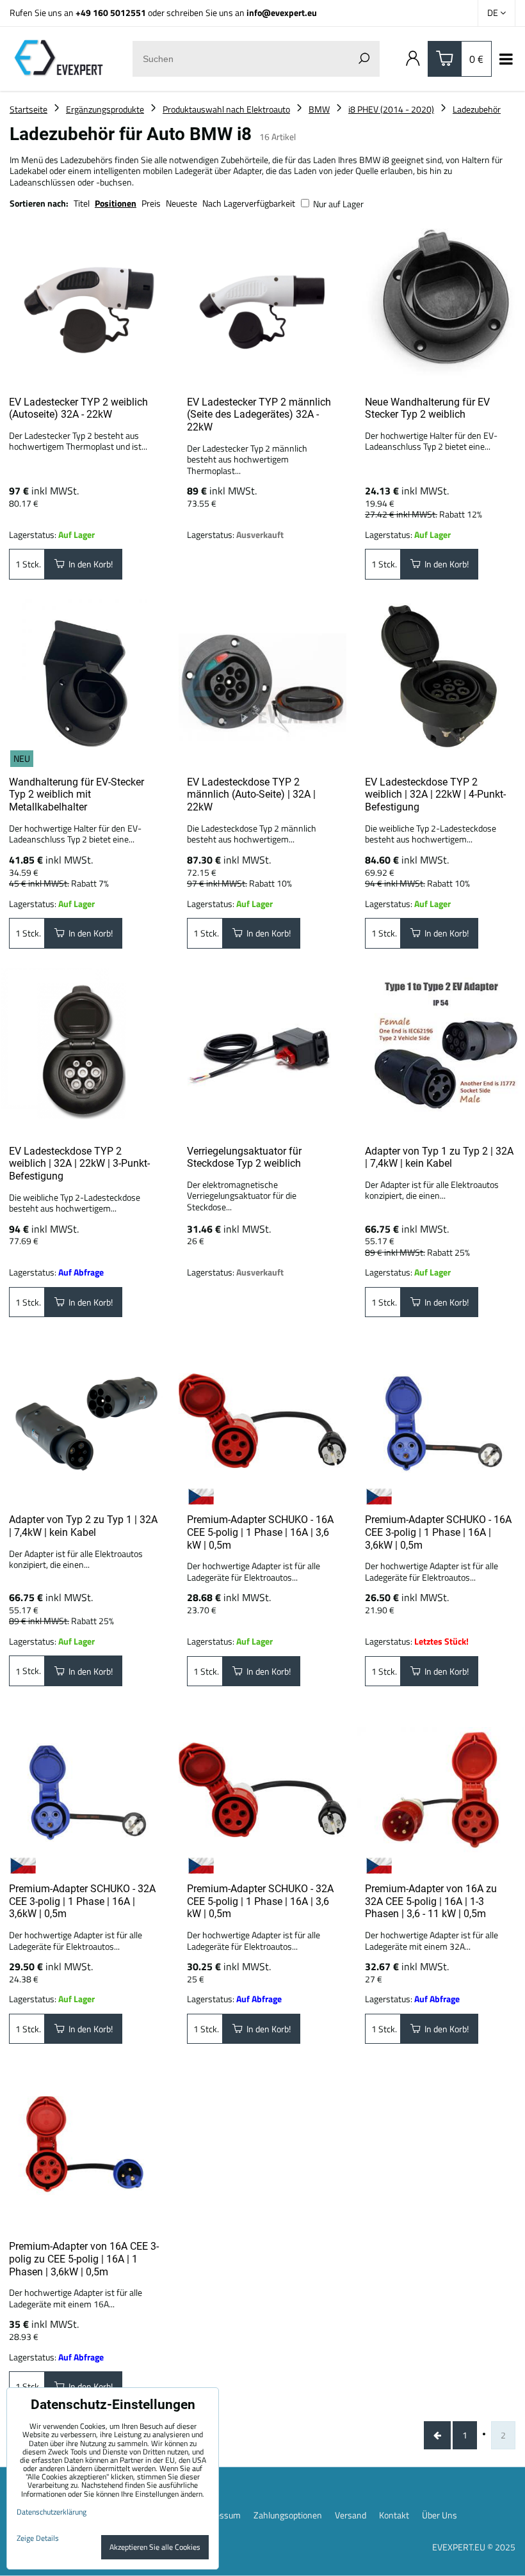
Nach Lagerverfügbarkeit (249, 203)
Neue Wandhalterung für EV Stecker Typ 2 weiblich (427, 408)
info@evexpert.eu (282, 12)
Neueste (182, 203)
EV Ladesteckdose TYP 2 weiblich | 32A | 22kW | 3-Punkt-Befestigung (79, 1164)
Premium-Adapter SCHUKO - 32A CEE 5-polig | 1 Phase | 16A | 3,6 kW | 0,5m (260, 1901)
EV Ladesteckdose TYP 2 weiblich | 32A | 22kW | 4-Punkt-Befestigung (435, 794)
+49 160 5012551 (111, 12)
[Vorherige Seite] (437, 2435)
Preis (151, 203)
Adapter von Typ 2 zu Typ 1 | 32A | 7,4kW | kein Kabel (83, 1526)
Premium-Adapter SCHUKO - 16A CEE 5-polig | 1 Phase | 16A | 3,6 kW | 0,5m (260, 1532)
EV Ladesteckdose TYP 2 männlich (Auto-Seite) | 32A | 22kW (251, 794)
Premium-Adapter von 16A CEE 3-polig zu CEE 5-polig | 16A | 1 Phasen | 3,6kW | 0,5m (84, 2259)
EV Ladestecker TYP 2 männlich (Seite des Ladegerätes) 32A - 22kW (259, 415)
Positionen (116, 203)
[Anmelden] (413, 59)
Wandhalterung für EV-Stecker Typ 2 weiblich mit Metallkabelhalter (77, 794)
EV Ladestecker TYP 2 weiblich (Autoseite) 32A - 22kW (78, 408)
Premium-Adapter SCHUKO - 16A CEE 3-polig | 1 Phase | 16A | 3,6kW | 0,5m (438, 1532)
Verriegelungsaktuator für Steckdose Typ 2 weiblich (244, 1158)
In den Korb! (89, 564)
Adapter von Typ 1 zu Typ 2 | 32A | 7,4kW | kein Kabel (439, 1158)
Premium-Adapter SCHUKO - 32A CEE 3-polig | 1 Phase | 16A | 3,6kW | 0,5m (82, 1901)
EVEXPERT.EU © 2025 (474, 2547)
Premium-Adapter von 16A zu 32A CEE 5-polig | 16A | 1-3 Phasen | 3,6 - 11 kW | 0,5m (431, 1901)
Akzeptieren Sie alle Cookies (155, 2547)
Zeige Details (38, 2538)
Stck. (31, 564)
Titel (82, 203)
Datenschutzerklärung (52, 2512)
